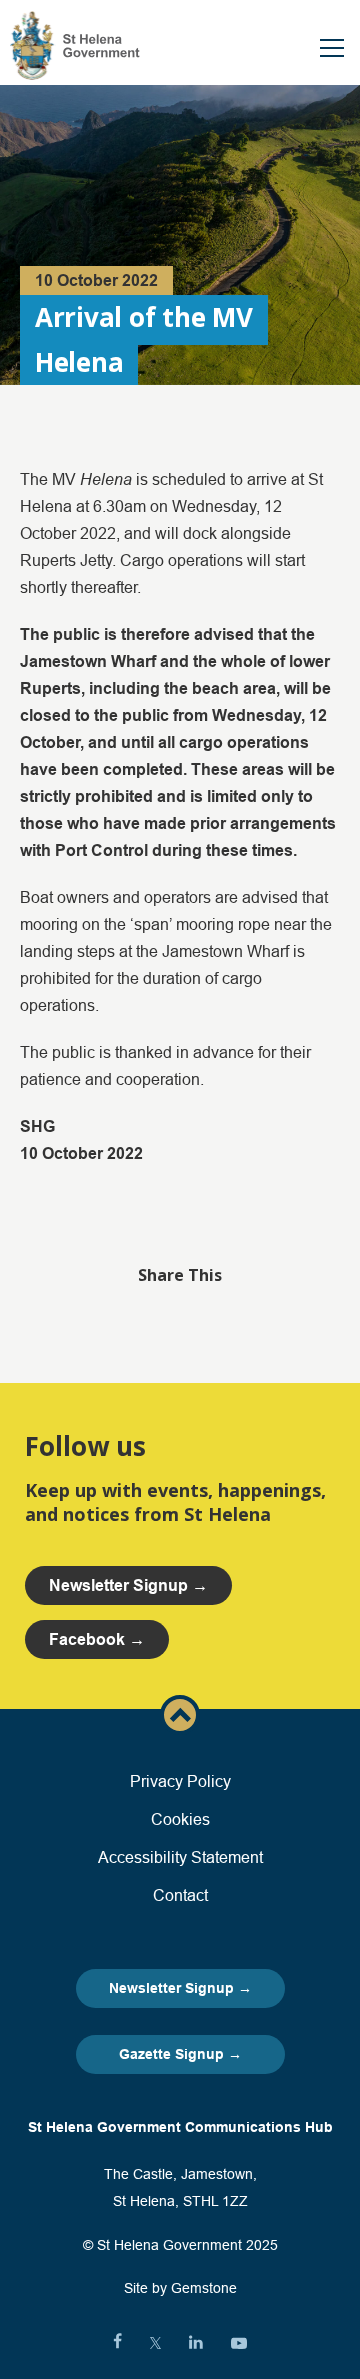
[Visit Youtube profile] (239, 2343)
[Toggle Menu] (332, 48)
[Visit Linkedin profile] (196, 2343)
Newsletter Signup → (180, 1988)
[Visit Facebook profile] (117, 2343)
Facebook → (97, 1639)
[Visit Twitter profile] (155, 2343)
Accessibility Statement (180, 1857)
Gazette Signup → (180, 2054)
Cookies (180, 1819)
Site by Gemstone (180, 2288)
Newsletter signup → (128, 1585)
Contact (180, 1895)
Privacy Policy (180, 1781)
